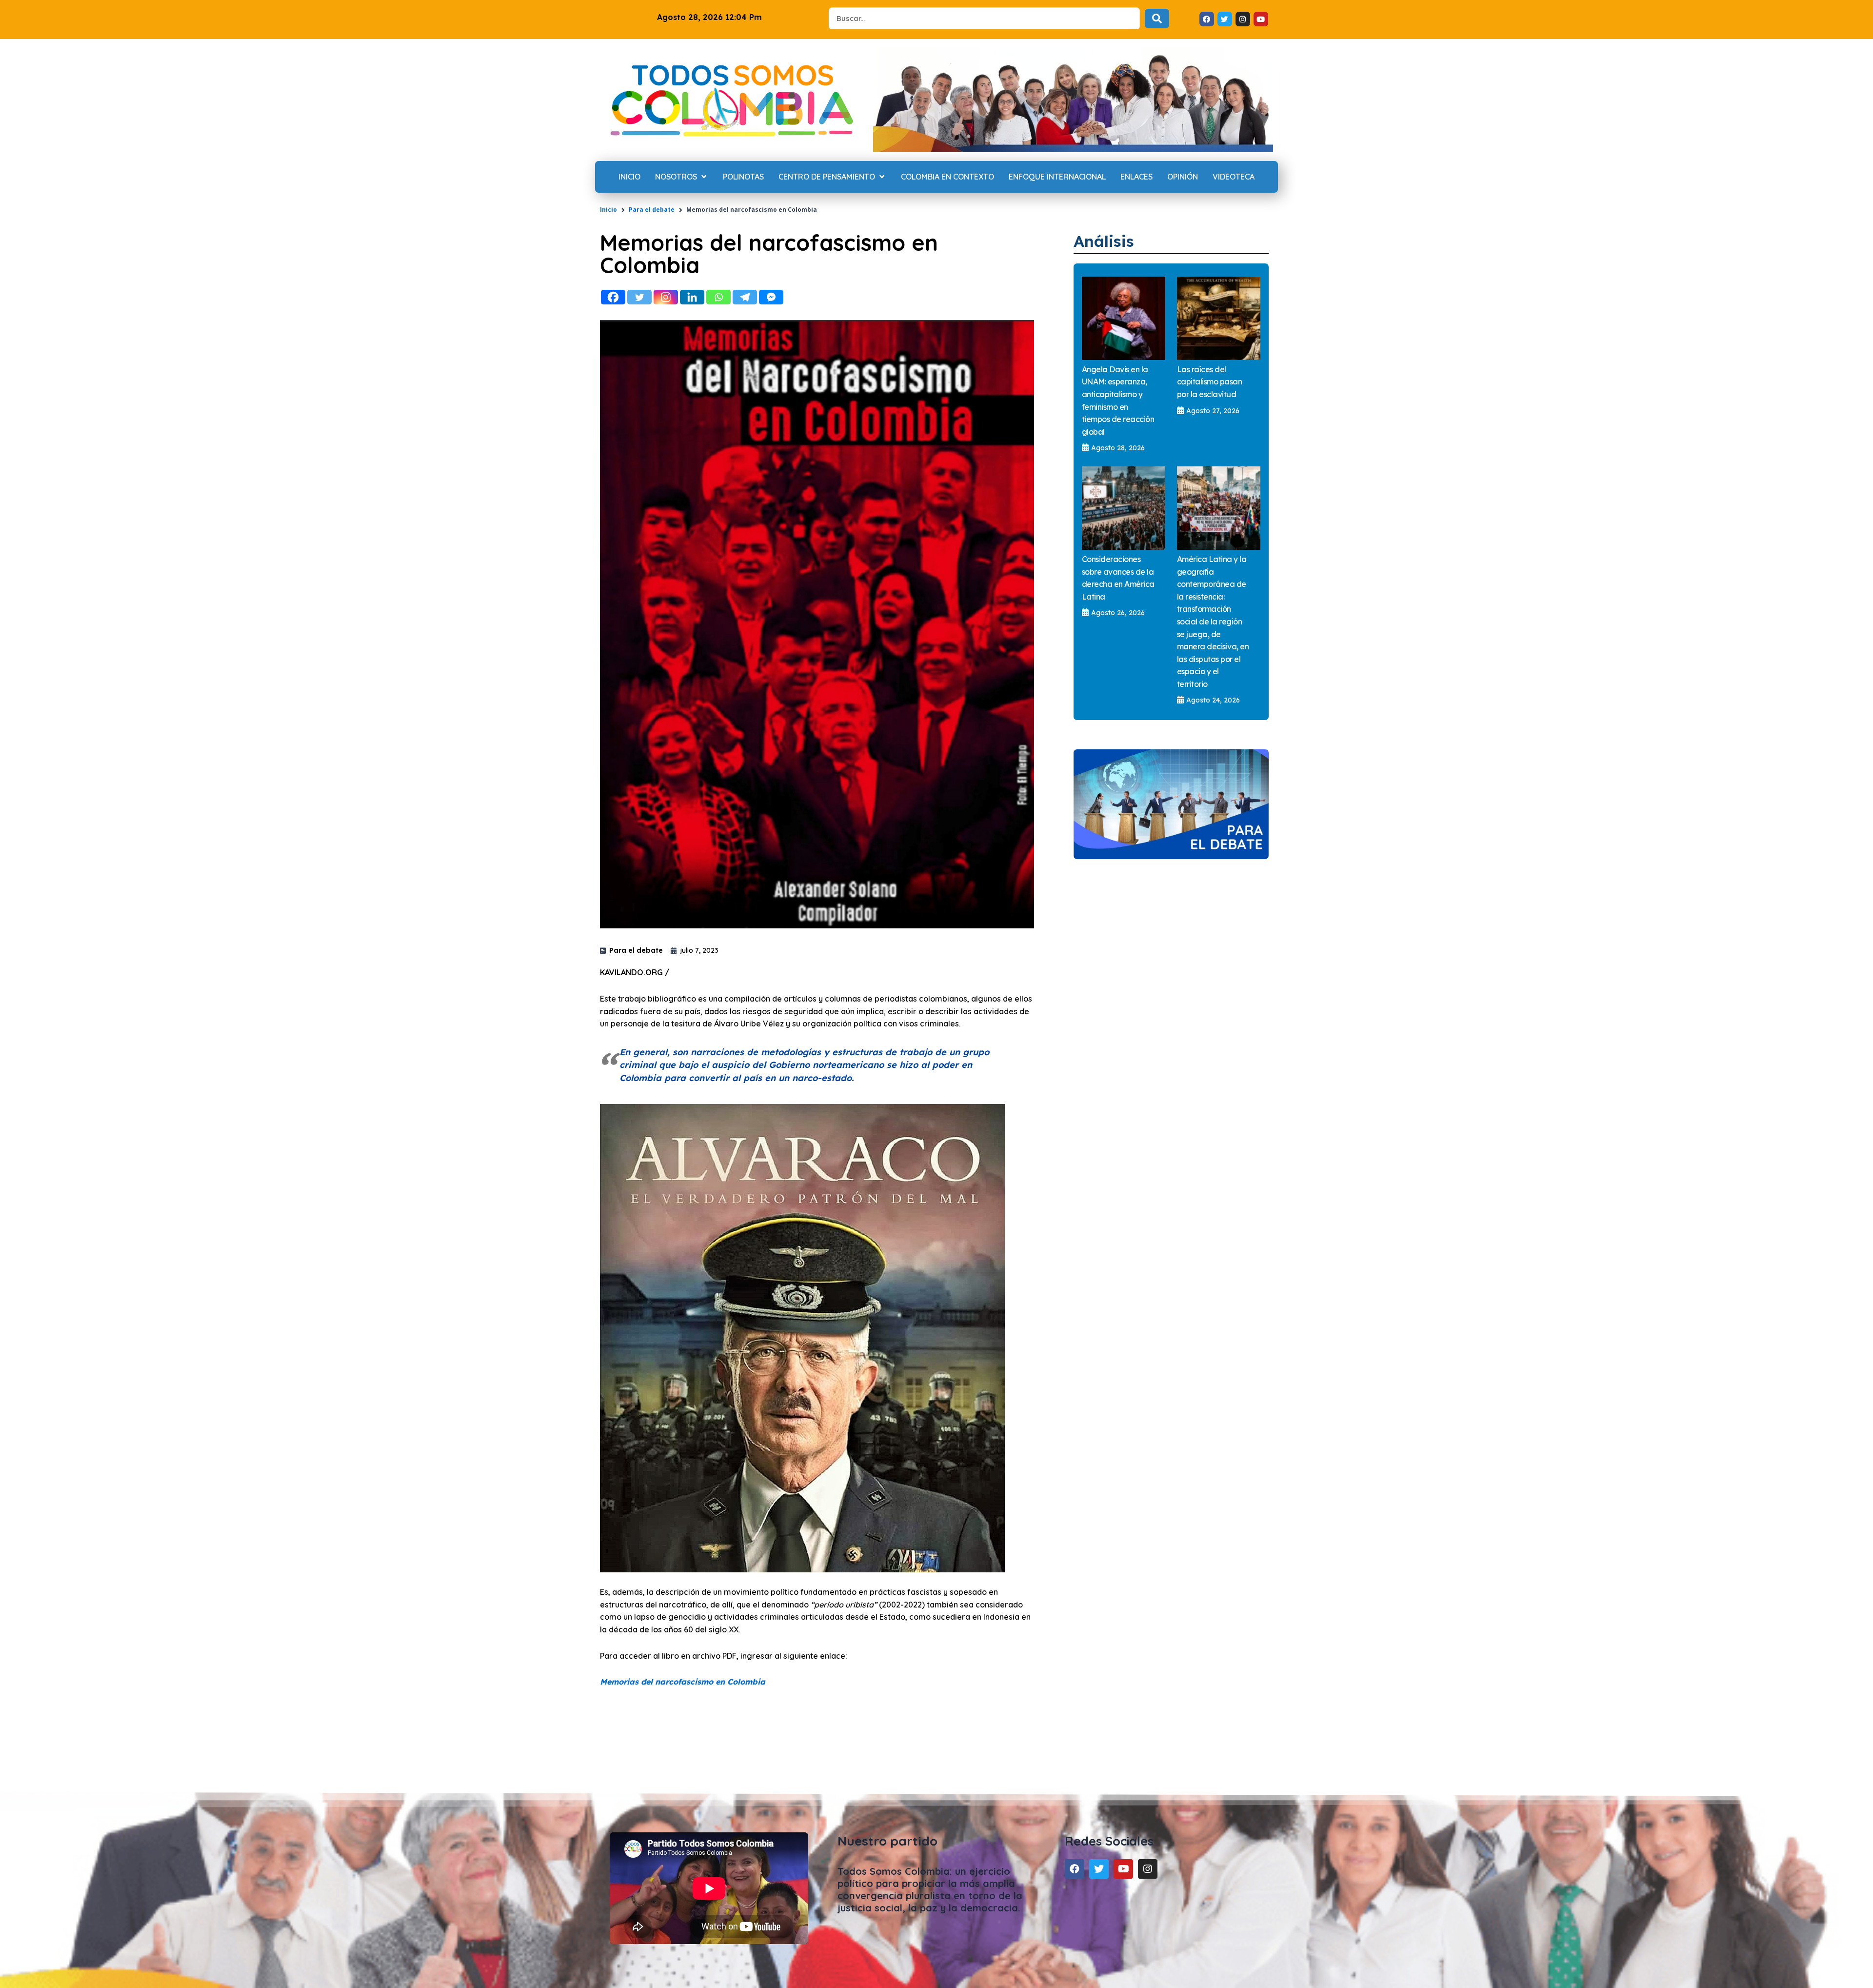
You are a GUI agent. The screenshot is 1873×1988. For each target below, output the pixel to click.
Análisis (1104, 241)
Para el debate (652, 210)
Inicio (608, 210)
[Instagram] (666, 297)
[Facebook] (613, 297)
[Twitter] (639, 297)
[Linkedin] (692, 297)
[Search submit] (1157, 19)
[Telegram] (745, 297)
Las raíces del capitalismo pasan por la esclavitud (1210, 382)
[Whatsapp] (718, 297)
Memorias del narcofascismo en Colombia (683, 1682)
